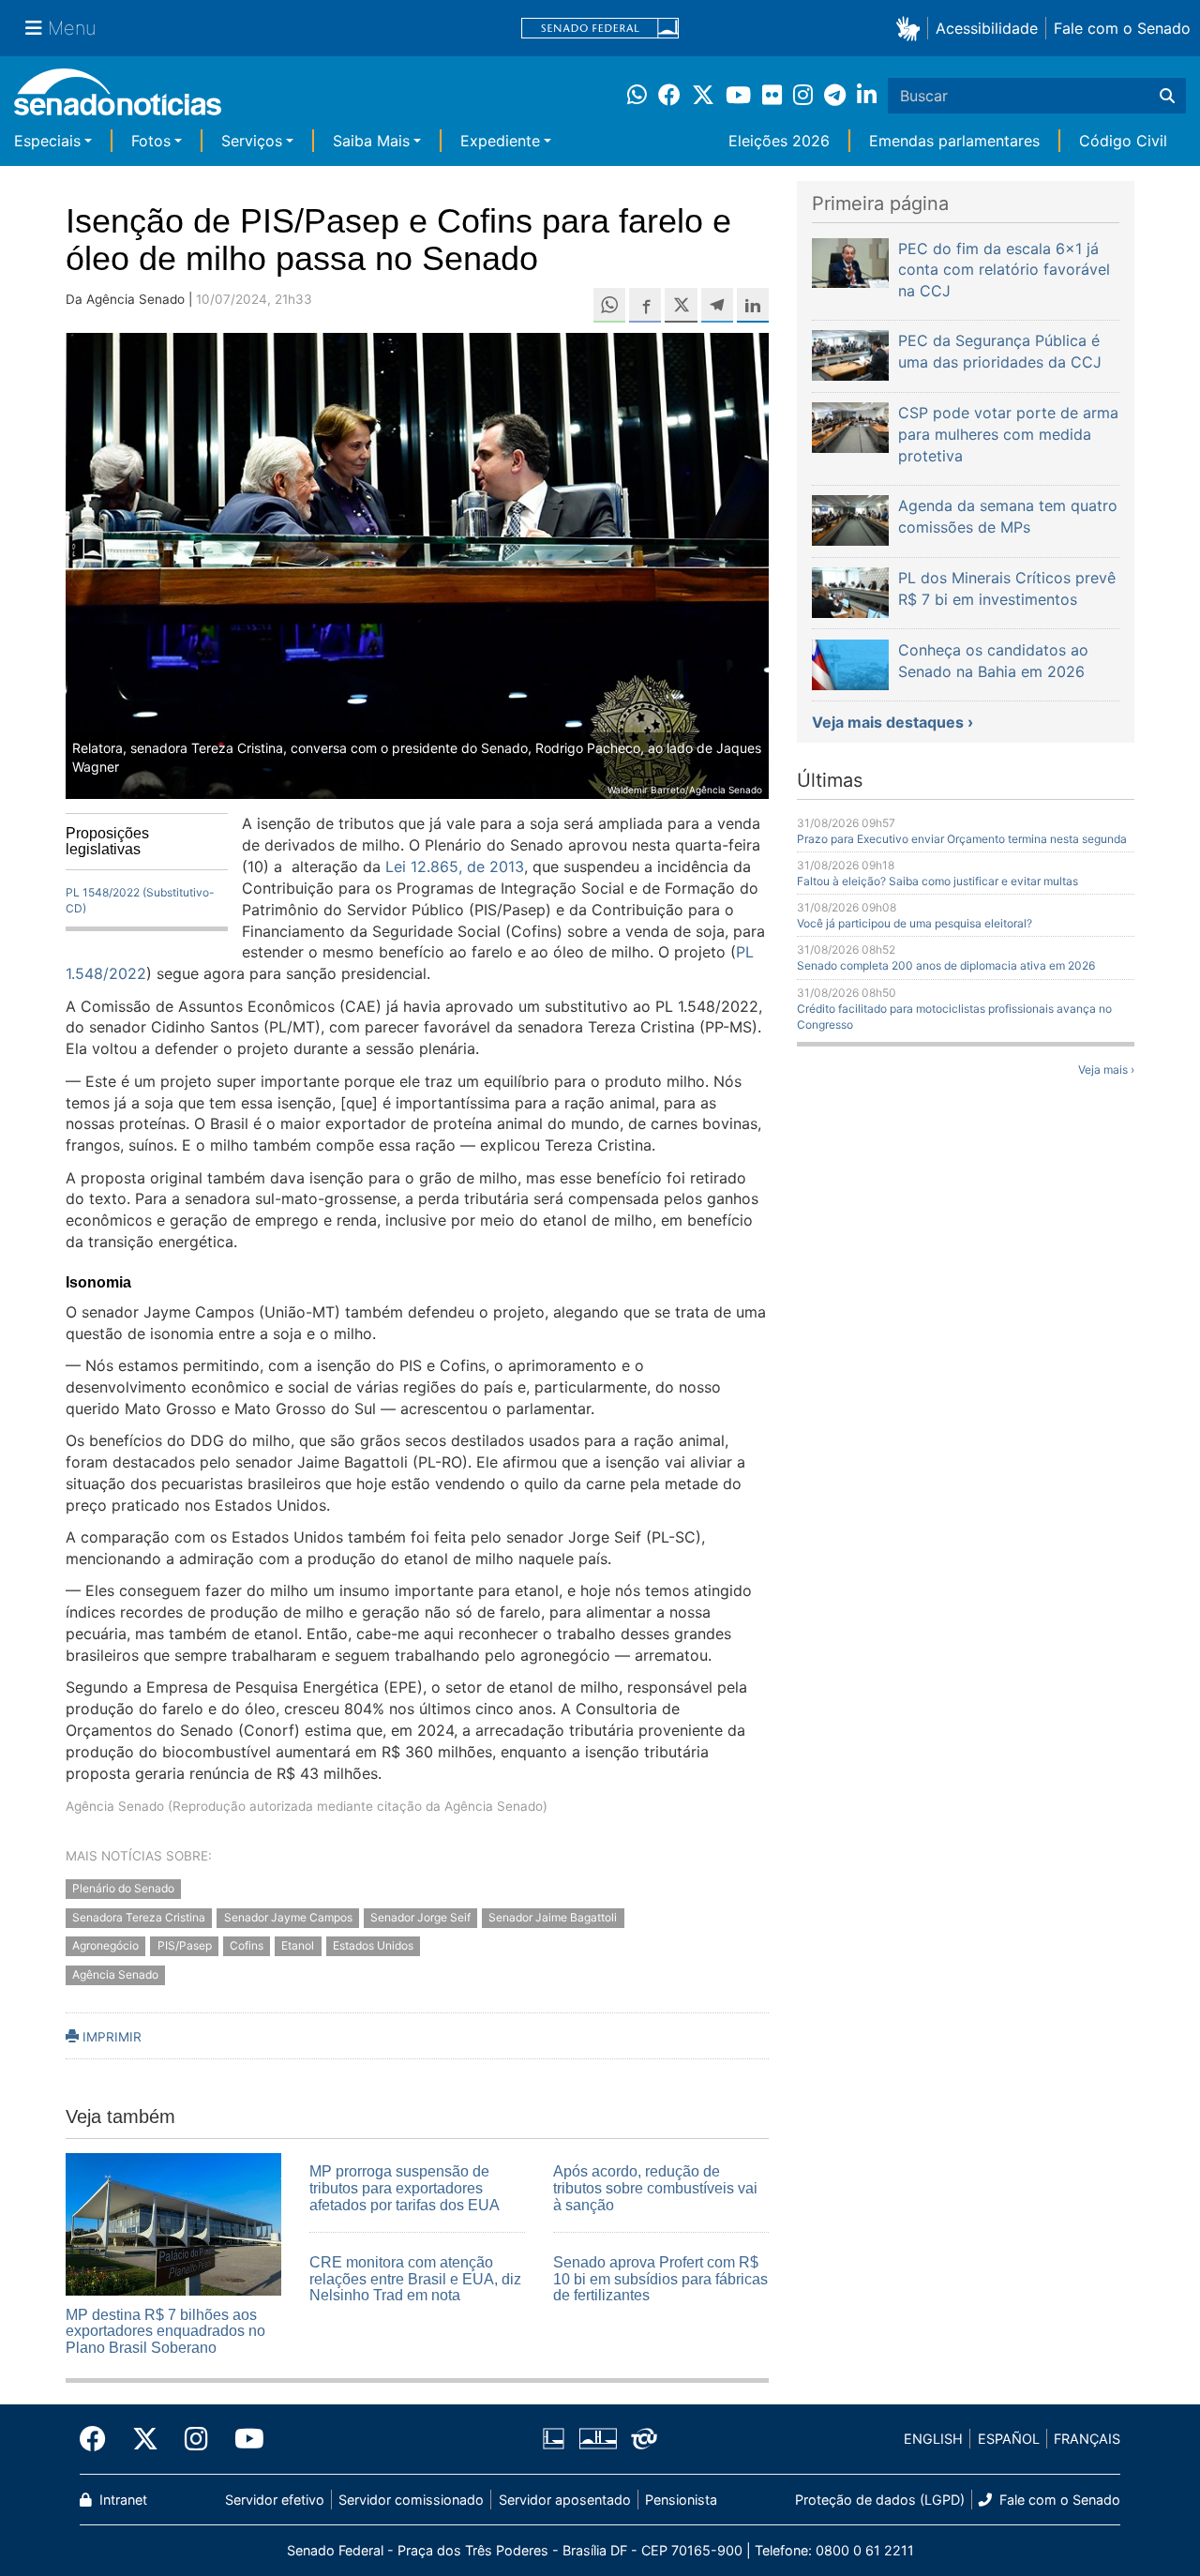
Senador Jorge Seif (420, 1917)
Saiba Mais (371, 141)
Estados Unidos (373, 1946)
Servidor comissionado (411, 2500)
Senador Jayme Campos (288, 1917)
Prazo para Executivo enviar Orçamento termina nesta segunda (962, 839)
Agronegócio (105, 1946)
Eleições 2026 (779, 141)
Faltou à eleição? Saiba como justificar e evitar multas (937, 881)
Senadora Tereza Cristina (139, 1917)
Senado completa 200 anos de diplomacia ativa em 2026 (946, 965)
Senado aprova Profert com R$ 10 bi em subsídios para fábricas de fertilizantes (660, 2279)
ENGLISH (933, 2439)
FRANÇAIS (1087, 2439)
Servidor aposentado (565, 2500)
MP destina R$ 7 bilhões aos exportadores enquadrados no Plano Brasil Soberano (165, 2331)
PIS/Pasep (185, 1946)
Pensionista (681, 2500)
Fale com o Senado (1122, 28)
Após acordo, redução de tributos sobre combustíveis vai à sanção (655, 2188)
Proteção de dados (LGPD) (880, 2500)
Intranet (121, 2500)
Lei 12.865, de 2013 (455, 866)
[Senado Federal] (600, 29)
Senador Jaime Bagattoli (553, 1917)
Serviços (252, 141)
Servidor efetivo (275, 2500)
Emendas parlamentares (954, 141)
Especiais (47, 141)
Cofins (247, 1946)
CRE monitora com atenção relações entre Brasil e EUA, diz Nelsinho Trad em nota (415, 2279)
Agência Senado (115, 1975)
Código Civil (1123, 141)
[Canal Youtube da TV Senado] (243, 2439)
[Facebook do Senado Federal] (99, 2439)
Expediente (500, 141)
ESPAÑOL (1009, 2439)
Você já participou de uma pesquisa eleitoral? (915, 923)
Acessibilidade (987, 28)
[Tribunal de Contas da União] (644, 2438)
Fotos (151, 141)
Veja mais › (1106, 1070)
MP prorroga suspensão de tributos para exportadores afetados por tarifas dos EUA (405, 2188)
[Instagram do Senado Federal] (196, 2439)
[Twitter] (145, 2439)
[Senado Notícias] (118, 99)
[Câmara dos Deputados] (554, 2438)
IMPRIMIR (110, 2037)
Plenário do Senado (123, 1888)
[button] (912, 28)
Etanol (298, 1946)
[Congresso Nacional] (598, 2438)
